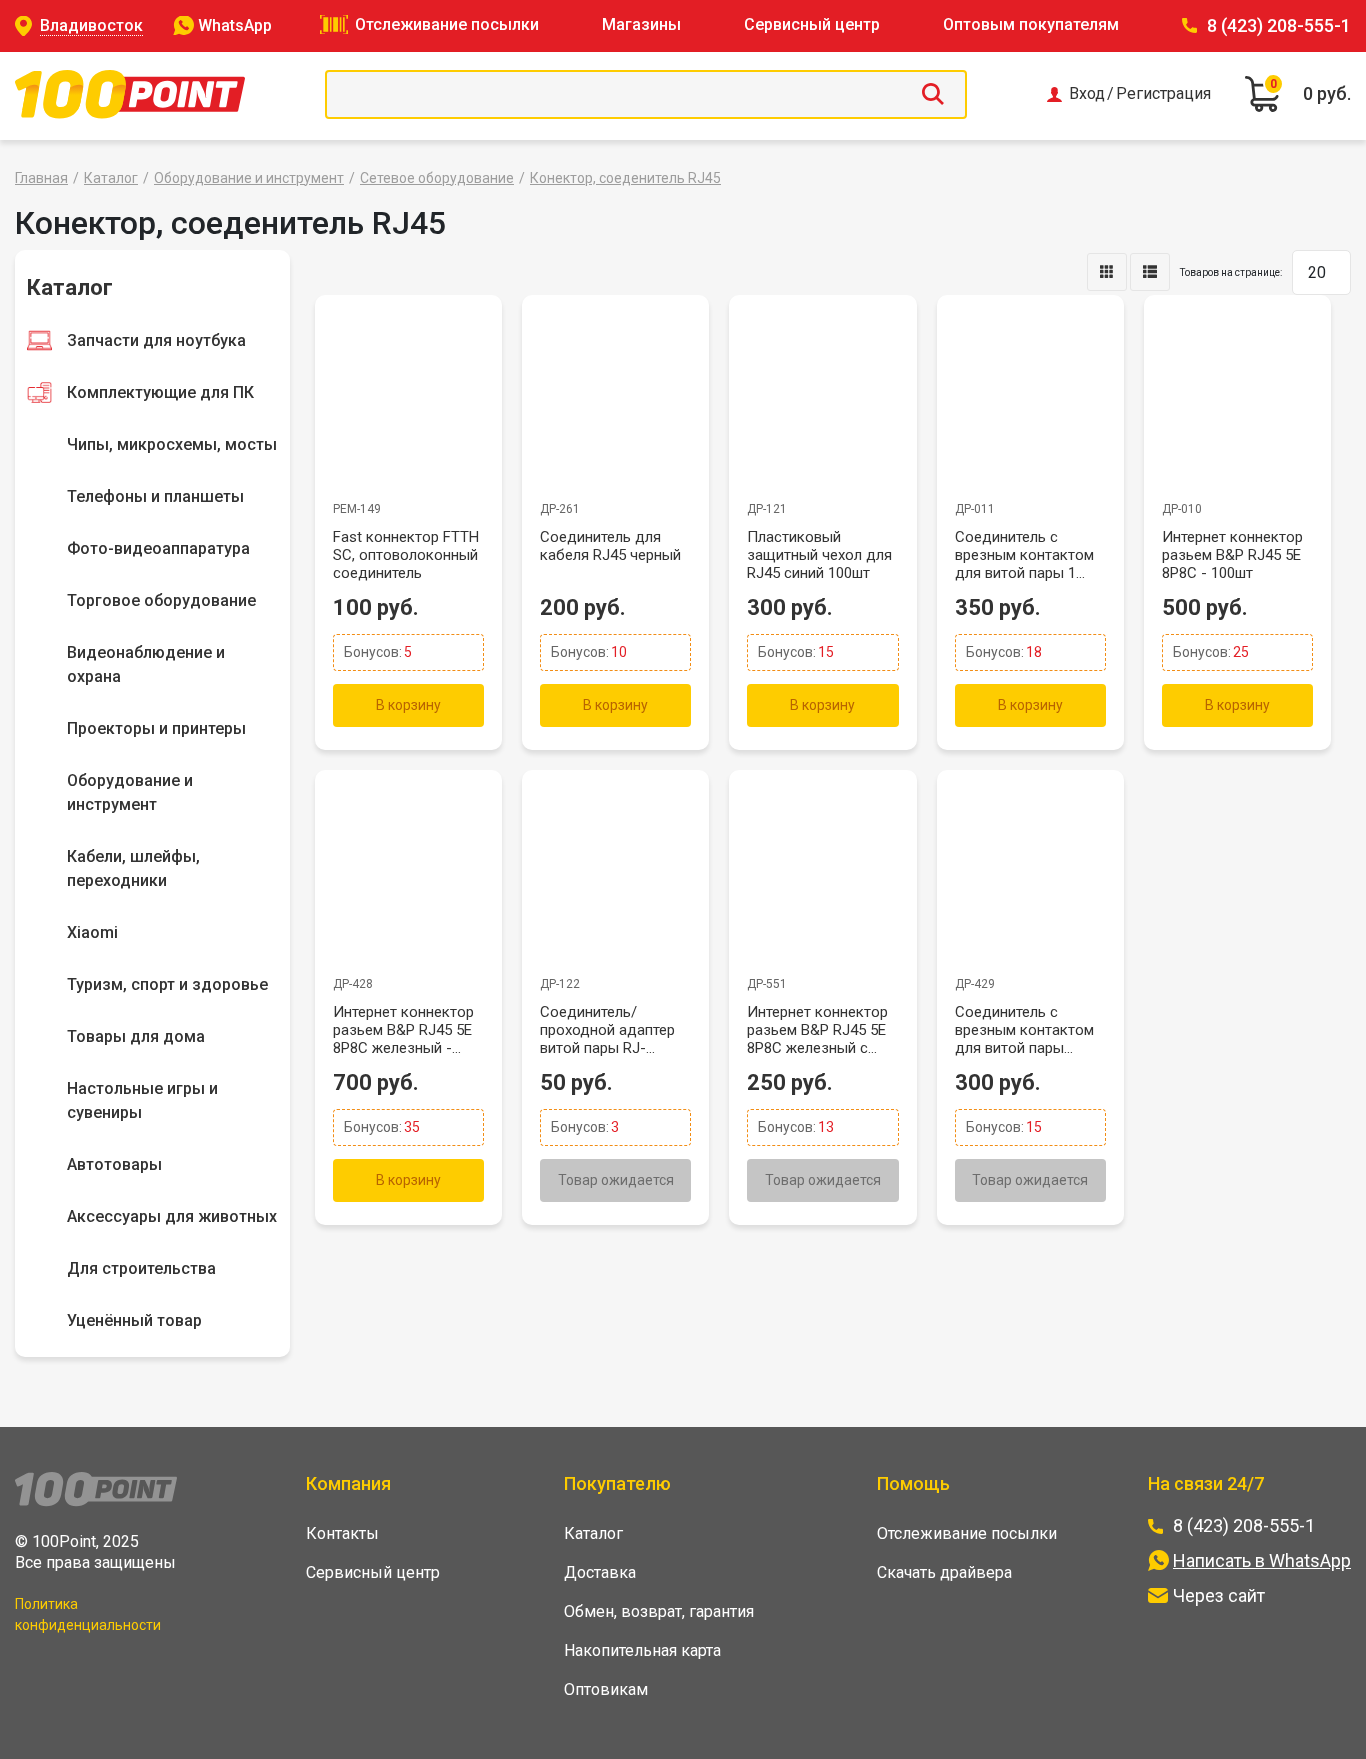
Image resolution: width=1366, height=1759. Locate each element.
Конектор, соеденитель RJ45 (625, 178)
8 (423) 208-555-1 (1279, 25)
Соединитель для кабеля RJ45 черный (610, 546)
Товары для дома (136, 1036)
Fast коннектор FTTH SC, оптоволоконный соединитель (406, 555)
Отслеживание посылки (447, 24)
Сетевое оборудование (437, 178)
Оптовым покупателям (1031, 24)
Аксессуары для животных (172, 1216)
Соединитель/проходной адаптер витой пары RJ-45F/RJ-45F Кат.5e (607, 1030)
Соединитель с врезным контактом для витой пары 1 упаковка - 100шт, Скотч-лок (1024, 555)
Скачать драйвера (944, 1572)
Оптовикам (606, 1689)
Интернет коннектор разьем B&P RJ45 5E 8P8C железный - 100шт (403, 1030)
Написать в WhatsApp (1262, 1560)
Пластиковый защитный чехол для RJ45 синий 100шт (819, 555)
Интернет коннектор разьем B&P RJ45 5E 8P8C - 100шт (1232, 555)
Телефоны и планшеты (155, 496)
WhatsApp (235, 25)
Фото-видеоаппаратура (158, 548)
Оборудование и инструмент (249, 178)
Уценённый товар (134, 1320)
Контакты (342, 1533)
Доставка (600, 1572)
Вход (1087, 94)
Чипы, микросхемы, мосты (172, 444)
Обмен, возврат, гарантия (659, 1611)
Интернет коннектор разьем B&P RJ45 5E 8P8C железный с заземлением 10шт (817, 1030)
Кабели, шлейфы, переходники (133, 868)
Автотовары (114, 1164)
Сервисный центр (812, 24)
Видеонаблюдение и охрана (146, 664)
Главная (41, 178)
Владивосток (91, 25)
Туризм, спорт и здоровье (167, 984)
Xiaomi (92, 932)
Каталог (111, 178)
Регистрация (1163, 94)
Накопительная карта (642, 1650)
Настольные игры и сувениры (142, 1100)
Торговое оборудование (161, 600)
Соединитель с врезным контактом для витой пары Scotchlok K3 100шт (1024, 1030)
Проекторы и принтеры (156, 728)
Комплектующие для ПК (160, 392)
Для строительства (141, 1268)
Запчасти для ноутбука (156, 340)
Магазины (641, 24)
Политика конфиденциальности (88, 1614)
